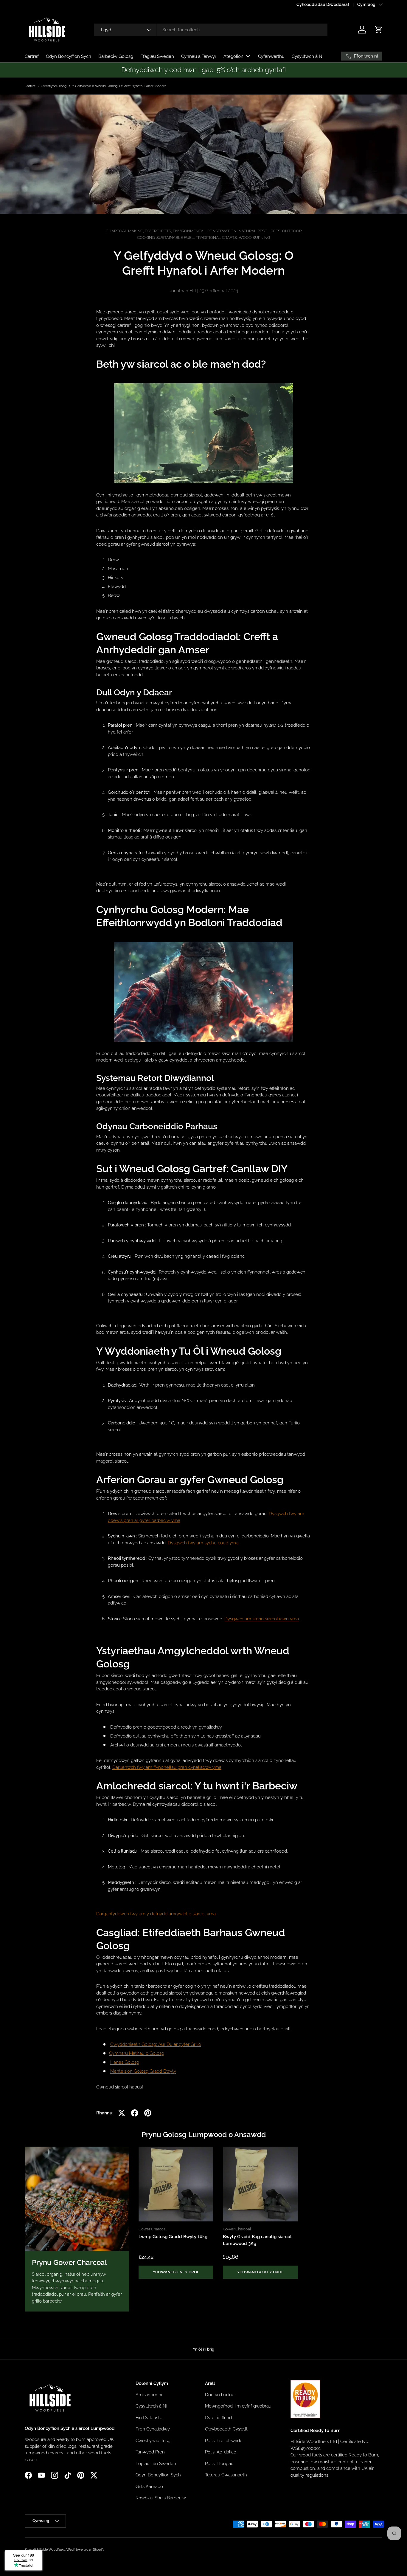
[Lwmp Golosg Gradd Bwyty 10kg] (176, 2184)
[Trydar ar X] (122, 2113)
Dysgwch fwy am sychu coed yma (203, 1543)
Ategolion (233, 56)
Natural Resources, (260, 231)
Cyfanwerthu (271, 56)
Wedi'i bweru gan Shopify (86, 2549)
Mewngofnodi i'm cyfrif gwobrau (238, 2406)
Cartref (32, 56)
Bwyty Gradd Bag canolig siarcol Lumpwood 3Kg (257, 2240)
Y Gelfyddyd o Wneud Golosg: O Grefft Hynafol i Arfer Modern (119, 86)
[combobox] (211, 30)
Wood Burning (254, 238)
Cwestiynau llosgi (54, 86)
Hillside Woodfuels (51, 2549)
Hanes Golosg (125, 2062)
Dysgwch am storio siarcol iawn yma (262, 1619)
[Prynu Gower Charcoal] (77, 2199)
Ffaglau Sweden (157, 56)
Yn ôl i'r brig (203, 2349)
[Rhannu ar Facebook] (135, 2113)
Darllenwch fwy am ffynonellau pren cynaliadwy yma (167, 1767)
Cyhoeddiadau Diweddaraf (323, 4)
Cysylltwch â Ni (307, 56)
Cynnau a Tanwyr (199, 56)
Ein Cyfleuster (150, 2418)
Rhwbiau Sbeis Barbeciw (161, 2498)
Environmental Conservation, (206, 231)
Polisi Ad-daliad (221, 2452)
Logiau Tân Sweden (156, 2464)
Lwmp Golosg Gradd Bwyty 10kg (173, 2237)
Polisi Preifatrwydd (224, 2441)
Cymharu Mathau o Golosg (137, 2053)
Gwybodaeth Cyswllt (226, 2429)
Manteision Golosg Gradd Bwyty (143, 2071)
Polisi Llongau (219, 2464)
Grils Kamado (149, 2487)
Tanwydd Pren (150, 2452)
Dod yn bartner (220, 2395)
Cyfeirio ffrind (218, 2418)
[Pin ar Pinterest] (148, 2113)
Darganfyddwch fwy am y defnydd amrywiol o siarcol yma (156, 1914)
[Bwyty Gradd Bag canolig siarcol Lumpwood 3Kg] (260, 2184)
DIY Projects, (159, 231)
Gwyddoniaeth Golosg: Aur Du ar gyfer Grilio (156, 2044)
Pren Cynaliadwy (153, 2429)
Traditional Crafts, (217, 238)
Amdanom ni (149, 2395)
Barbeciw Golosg (116, 56)
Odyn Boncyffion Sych (69, 56)
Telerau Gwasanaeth (226, 2475)
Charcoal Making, (125, 231)
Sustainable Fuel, (176, 238)
